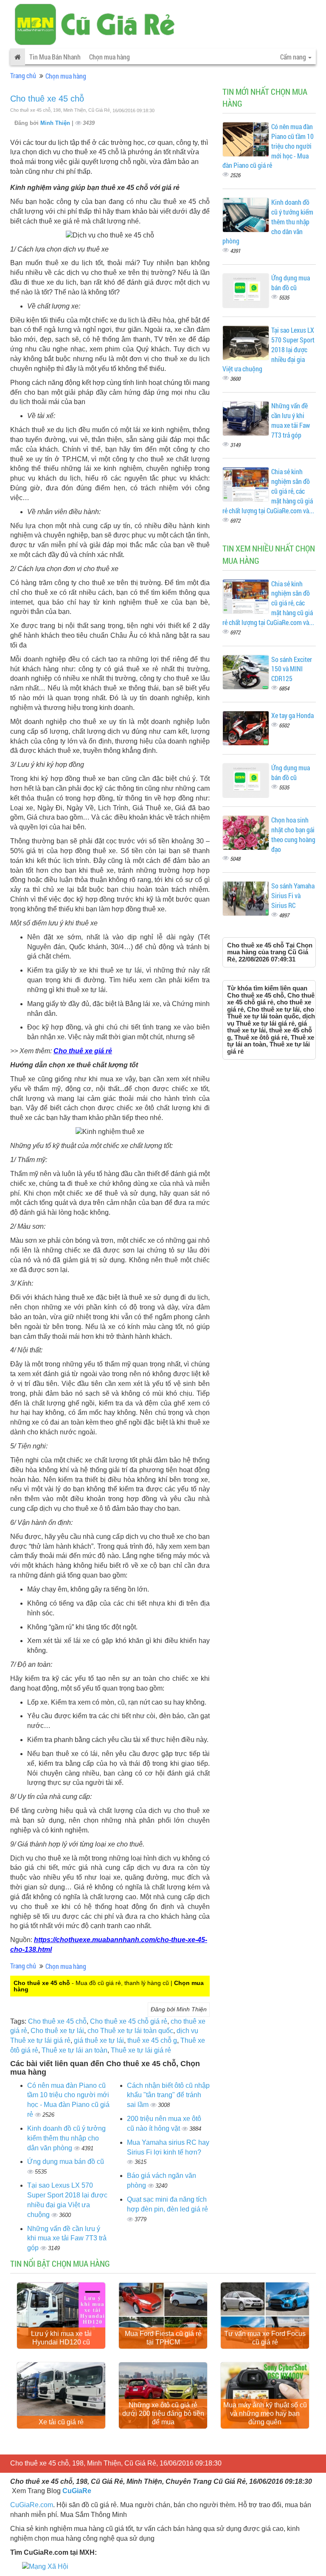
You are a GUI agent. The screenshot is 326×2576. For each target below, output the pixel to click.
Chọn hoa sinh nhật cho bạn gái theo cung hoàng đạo (293, 834)
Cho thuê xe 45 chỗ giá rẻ (129, 2021)
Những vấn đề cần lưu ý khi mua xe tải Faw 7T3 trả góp (67, 2238)
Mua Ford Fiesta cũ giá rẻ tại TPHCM (163, 2338)
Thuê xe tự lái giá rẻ (141, 2050)
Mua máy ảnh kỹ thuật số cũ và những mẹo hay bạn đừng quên (265, 2413)
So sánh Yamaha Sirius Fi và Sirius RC (293, 895)
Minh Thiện (56, 123)
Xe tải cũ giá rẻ (61, 2422)
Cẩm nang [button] (294, 57)
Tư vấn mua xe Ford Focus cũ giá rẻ (265, 2338)
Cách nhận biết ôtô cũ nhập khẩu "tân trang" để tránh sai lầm (168, 2095)
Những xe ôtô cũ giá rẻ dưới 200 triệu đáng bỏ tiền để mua (163, 2413)
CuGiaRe (77, 2491)
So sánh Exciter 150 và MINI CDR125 (292, 669)
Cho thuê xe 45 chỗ (47, 99)
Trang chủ (23, 75)
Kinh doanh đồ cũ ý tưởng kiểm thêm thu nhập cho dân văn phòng (66, 2138)
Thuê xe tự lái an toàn (74, 2050)
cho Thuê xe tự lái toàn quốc (130, 2031)
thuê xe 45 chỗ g (152, 2040)
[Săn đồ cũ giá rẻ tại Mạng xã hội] (45, 2566)
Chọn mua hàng (110, 57)
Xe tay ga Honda (292, 715)
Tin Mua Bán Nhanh (55, 57)
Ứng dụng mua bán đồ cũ (66, 2162)
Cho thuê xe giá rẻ (83, 1051)
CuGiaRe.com (32, 2505)
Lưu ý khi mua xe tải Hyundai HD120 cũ (61, 2338)
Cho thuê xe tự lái (57, 2031)
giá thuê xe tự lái (99, 2040)
